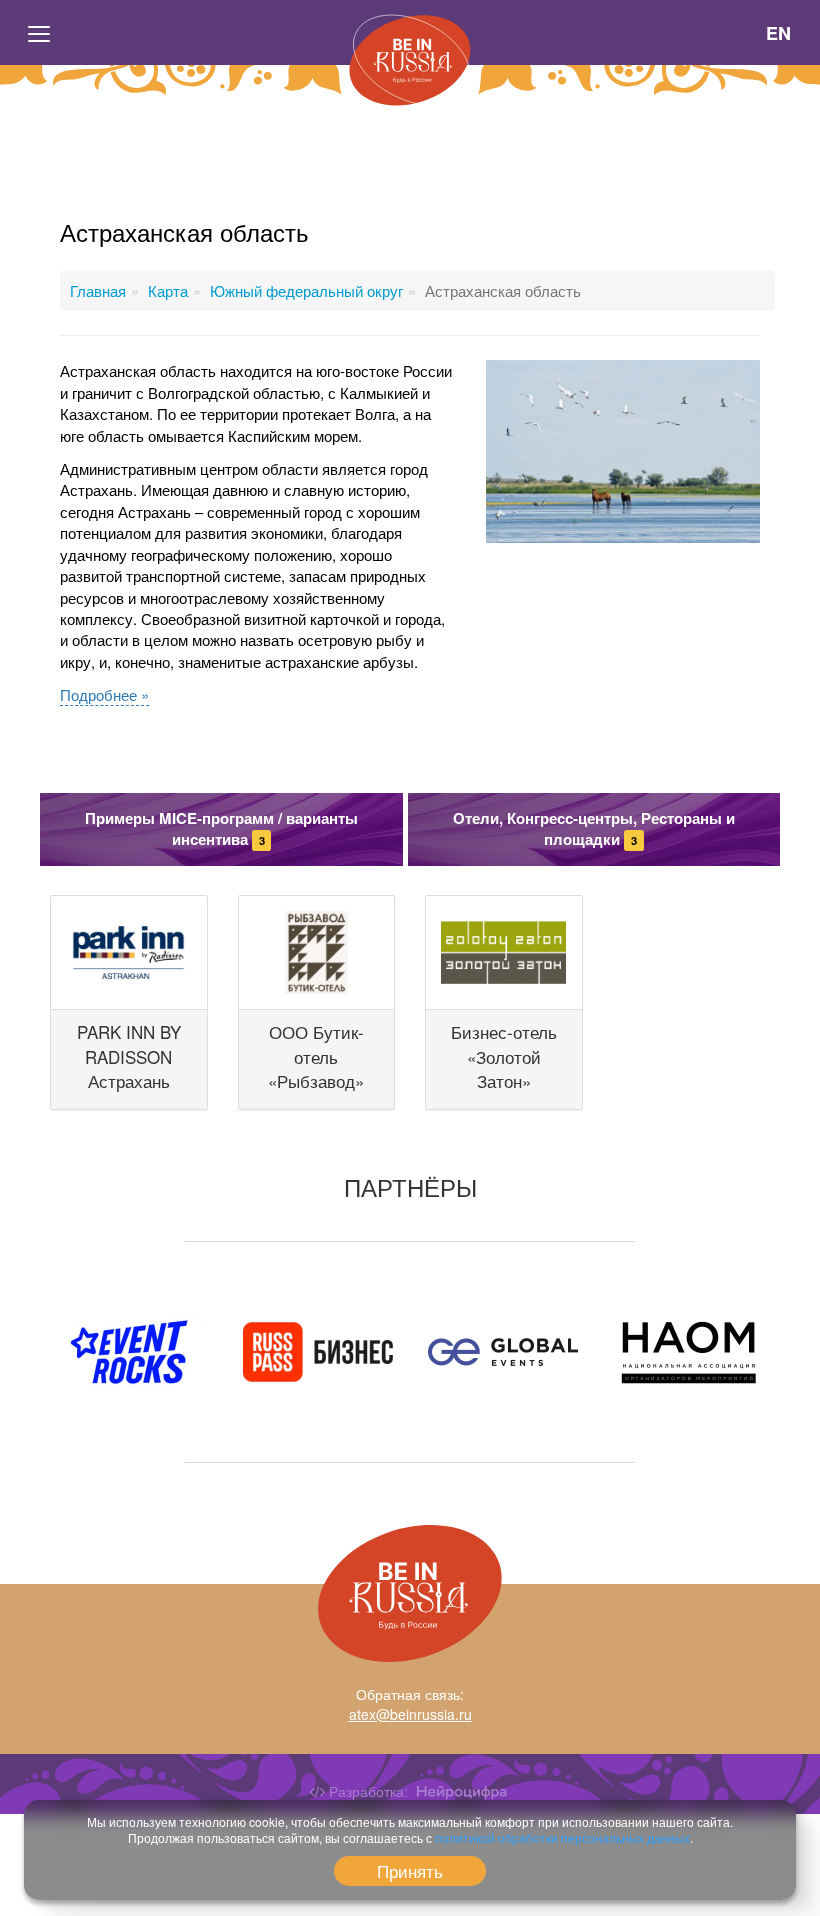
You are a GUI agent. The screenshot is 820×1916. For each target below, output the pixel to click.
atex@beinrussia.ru (410, 1714)
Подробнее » (104, 694)
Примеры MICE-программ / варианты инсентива (221, 828)
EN (779, 33)
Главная (98, 290)
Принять (410, 1870)
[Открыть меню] (40, 33)
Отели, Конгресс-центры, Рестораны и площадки (594, 828)
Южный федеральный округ (306, 290)
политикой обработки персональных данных (562, 1837)
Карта (168, 290)
